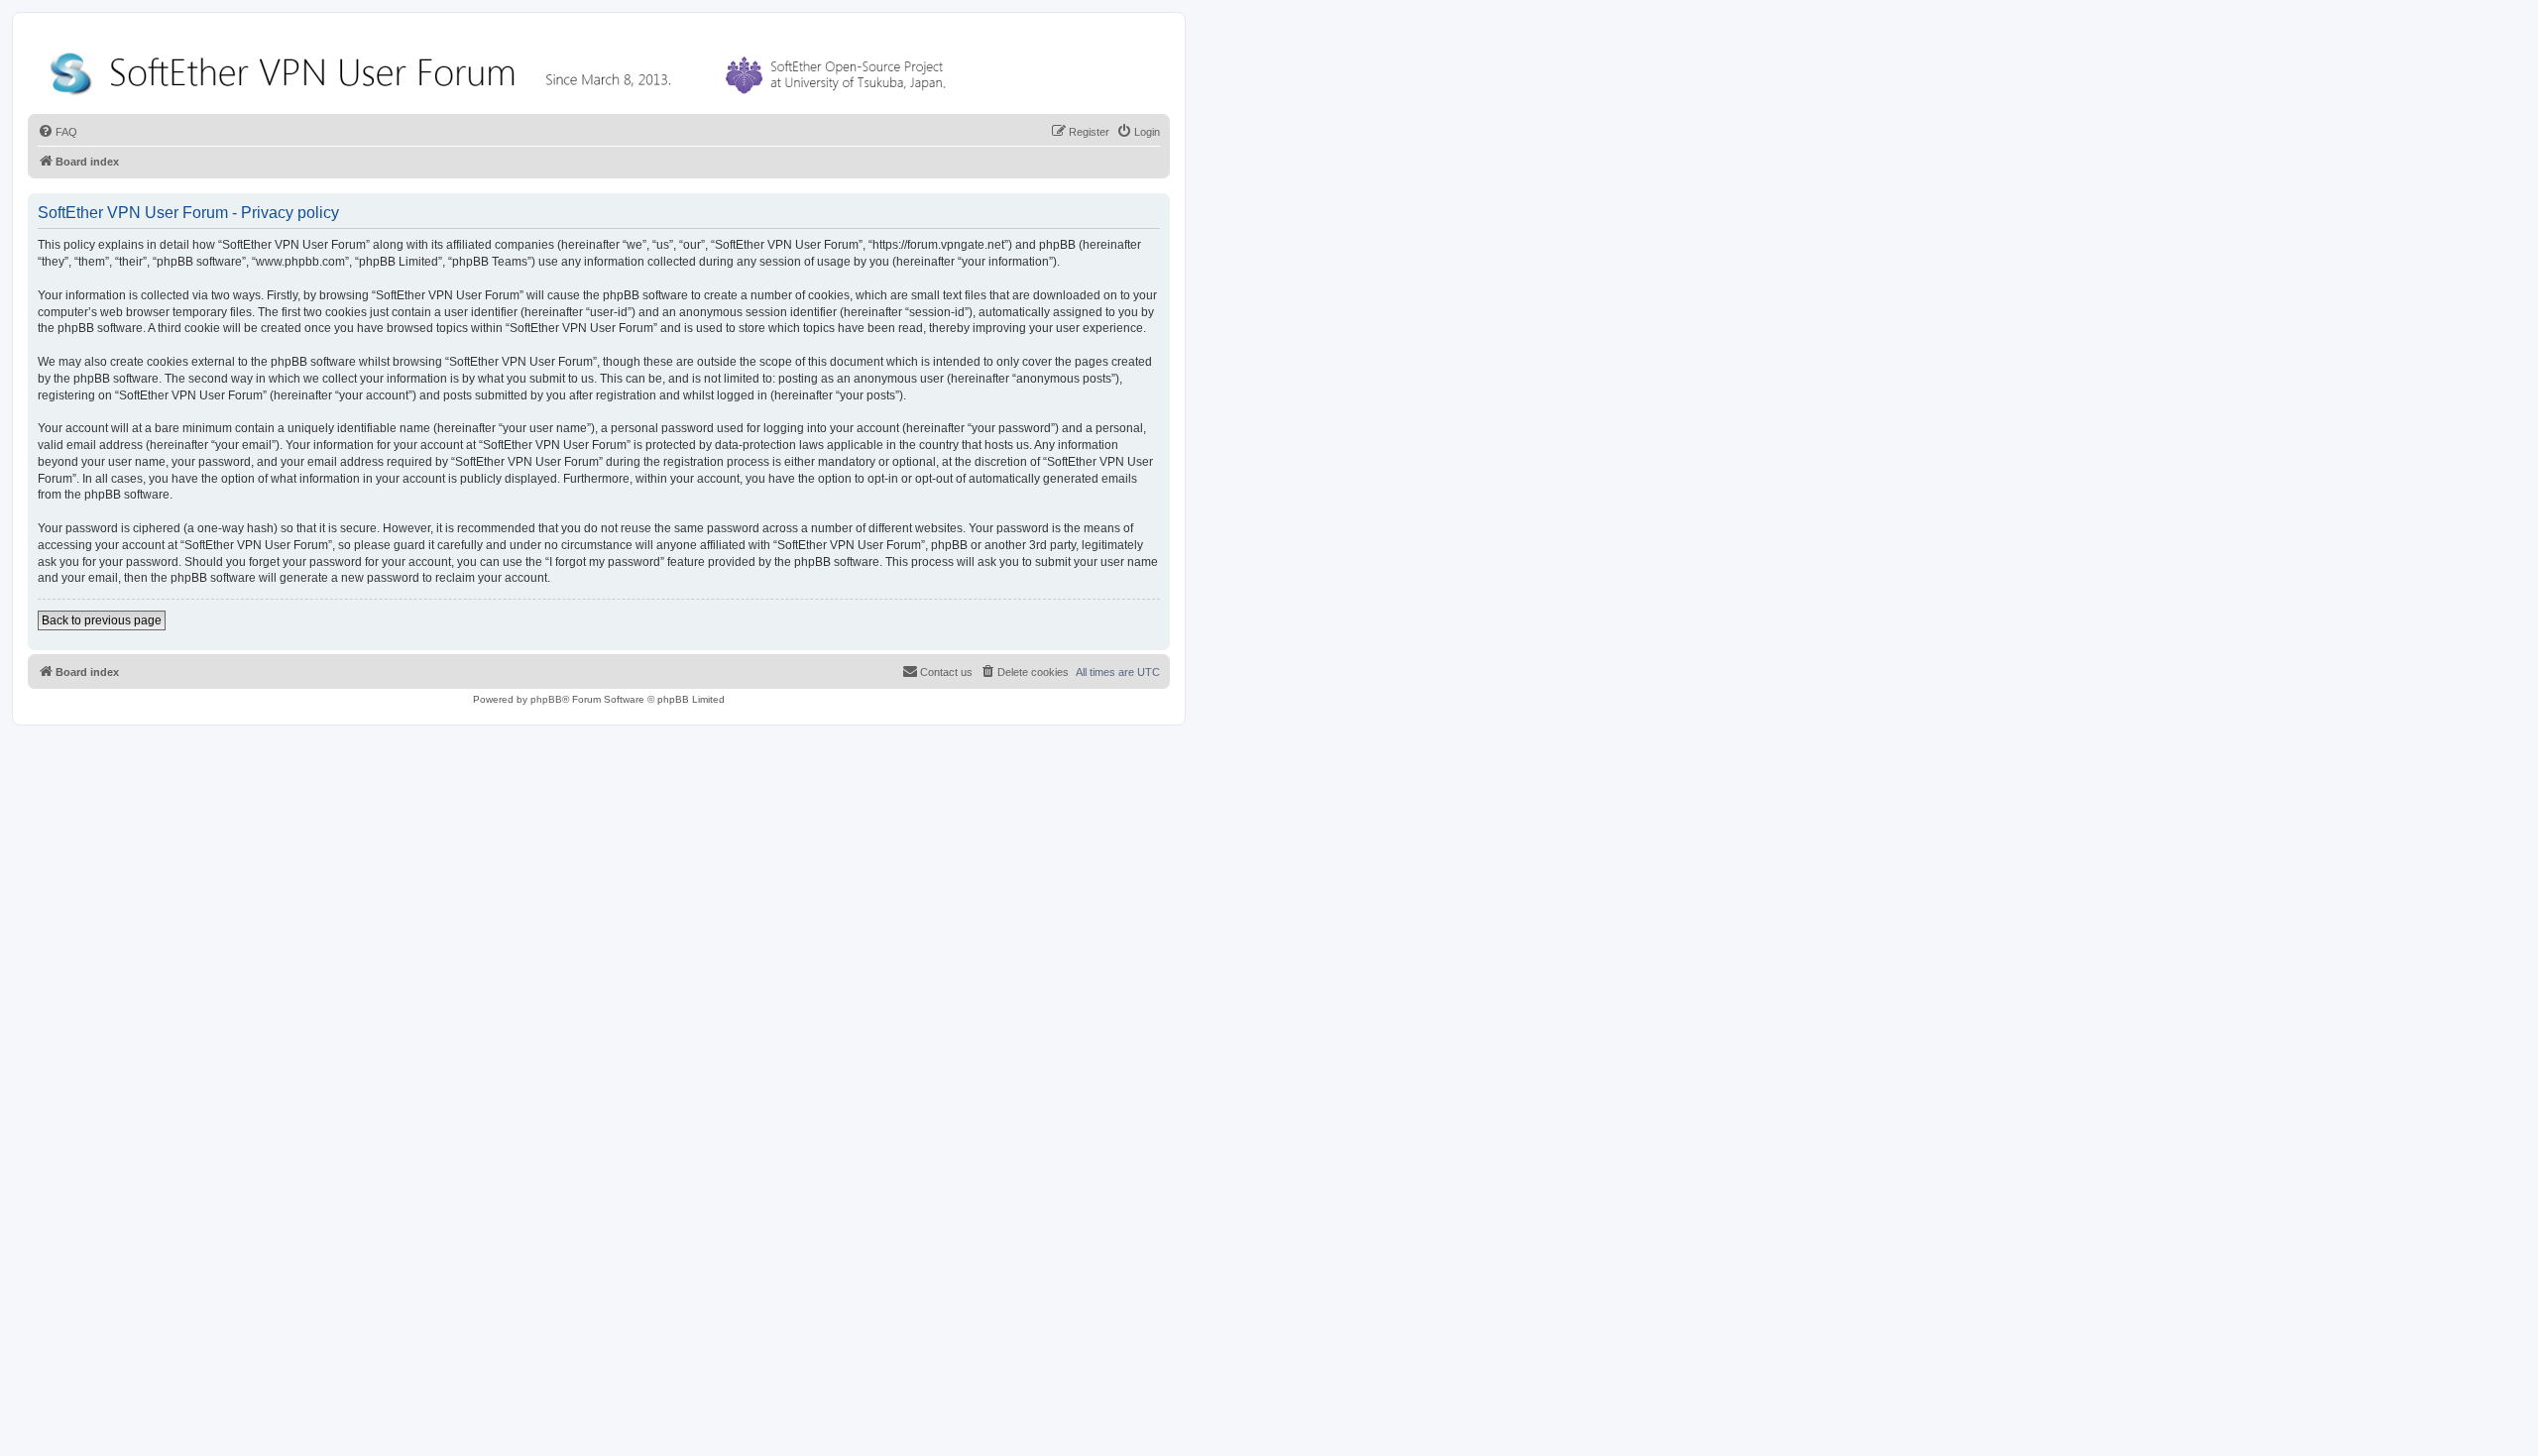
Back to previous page (102, 620)
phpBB (546, 699)
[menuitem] (58, 132)
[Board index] (502, 69)
